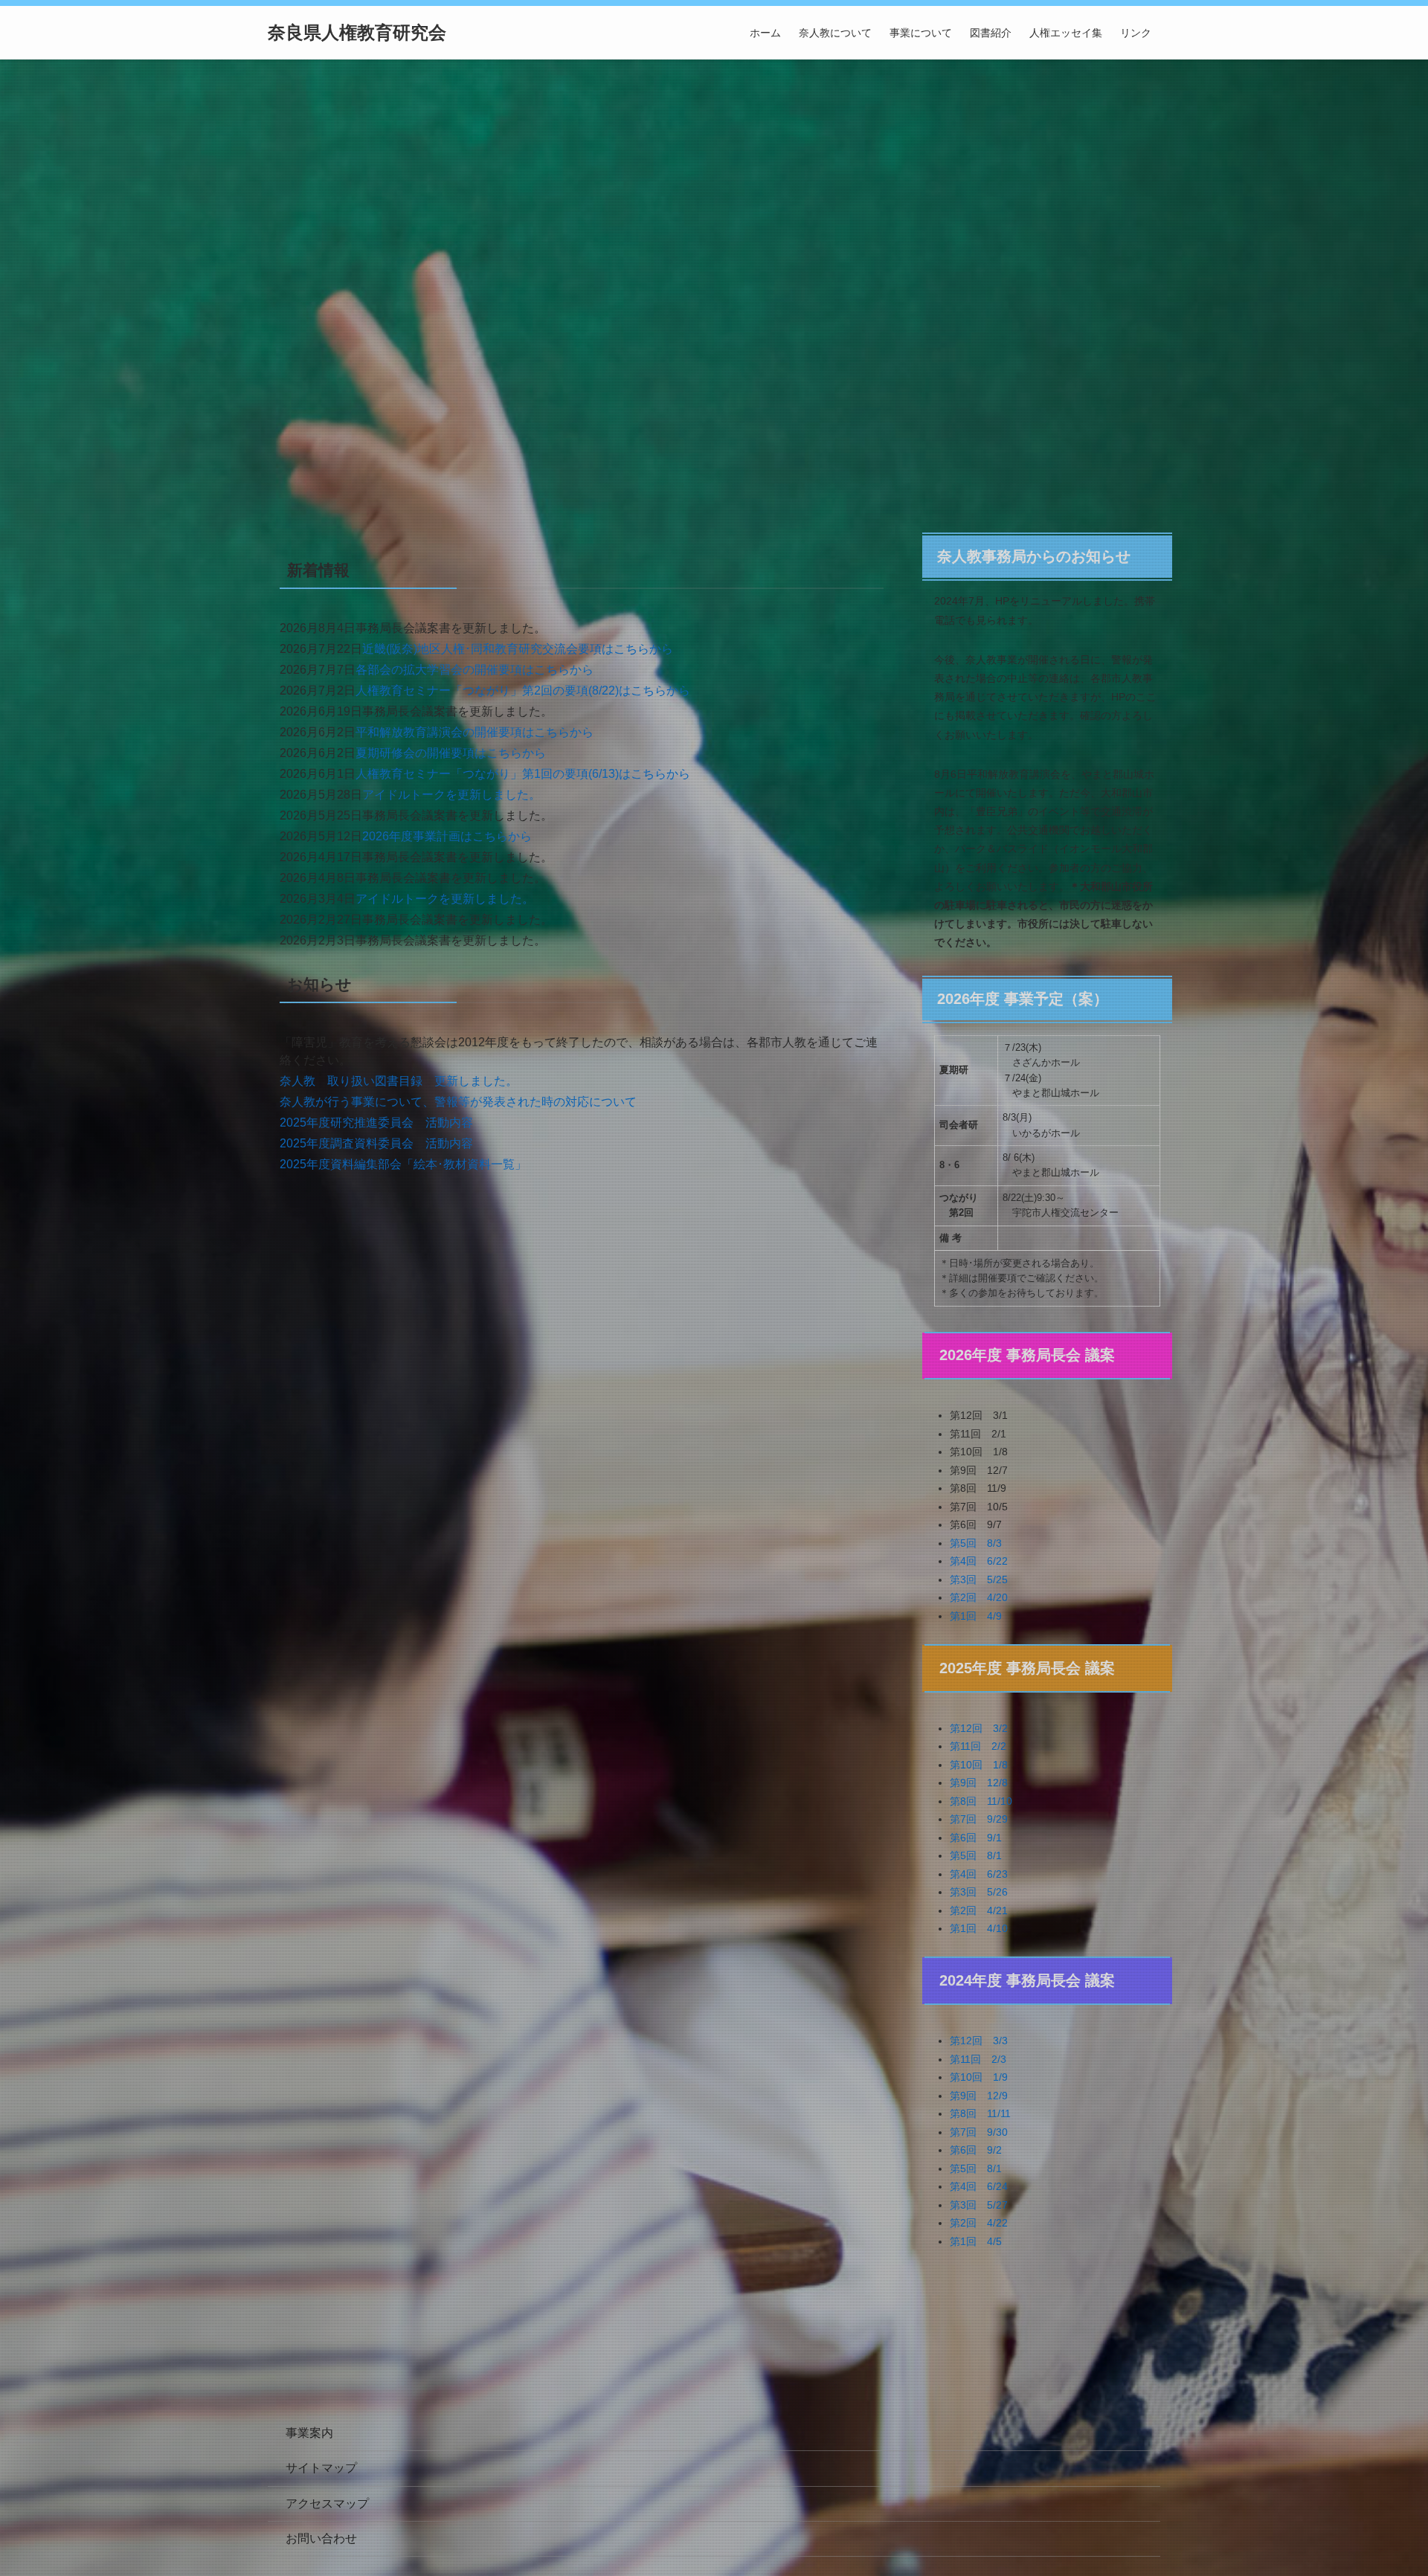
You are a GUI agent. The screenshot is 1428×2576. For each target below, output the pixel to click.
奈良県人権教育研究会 (357, 33)
